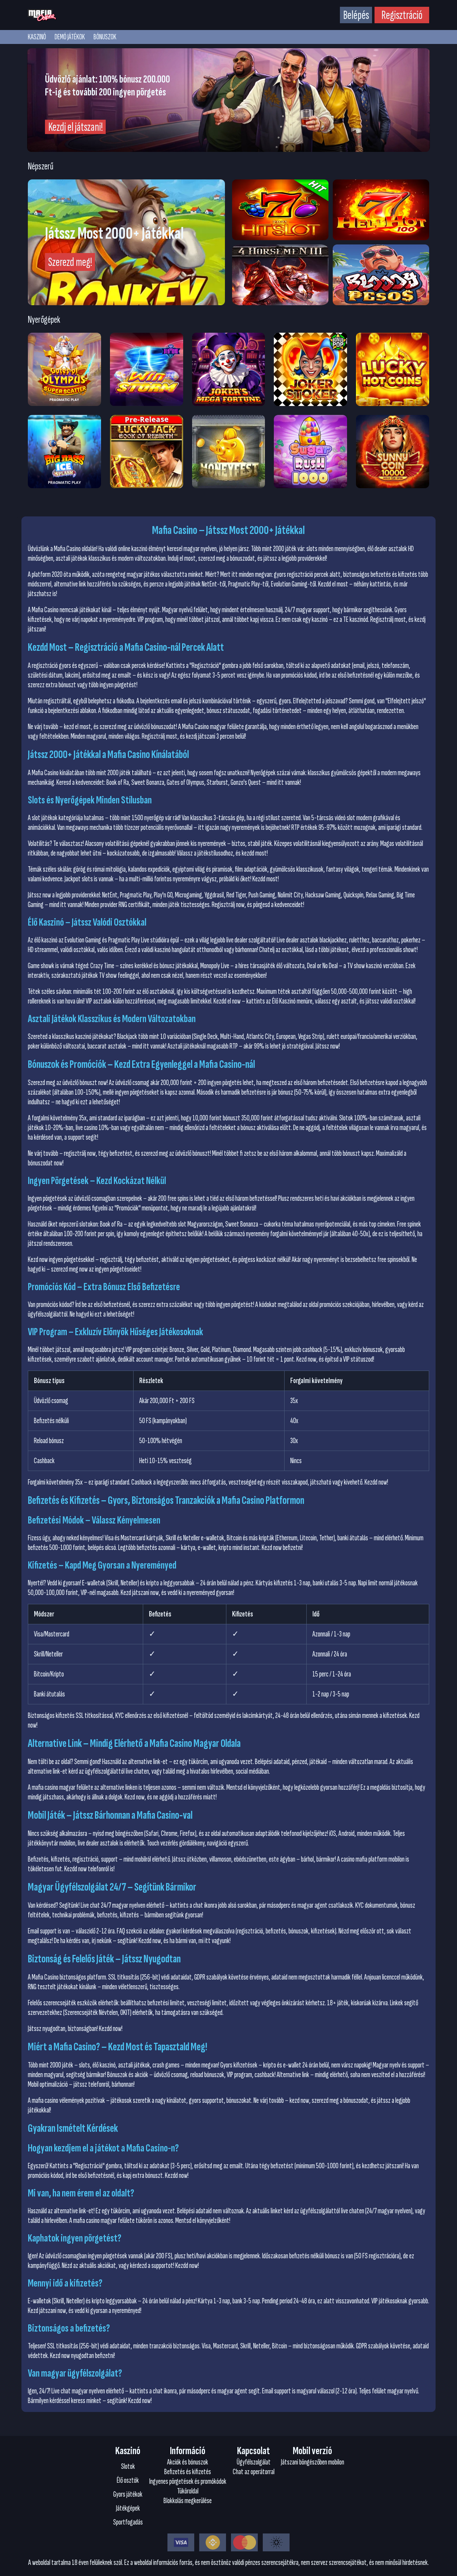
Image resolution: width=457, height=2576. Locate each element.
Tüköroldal (188, 2491)
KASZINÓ (37, 37)
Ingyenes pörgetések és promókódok (188, 2481)
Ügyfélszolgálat (254, 2462)
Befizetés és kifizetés (188, 2472)
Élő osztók (128, 2480)
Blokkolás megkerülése (188, 2501)
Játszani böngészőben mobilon (313, 2462)
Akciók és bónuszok (188, 2462)
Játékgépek (128, 2508)
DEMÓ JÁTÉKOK (70, 37)
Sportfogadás (128, 2522)
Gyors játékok (128, 2494)
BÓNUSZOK (105, 37)
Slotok (128, 2466)
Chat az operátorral (254, 2472)
